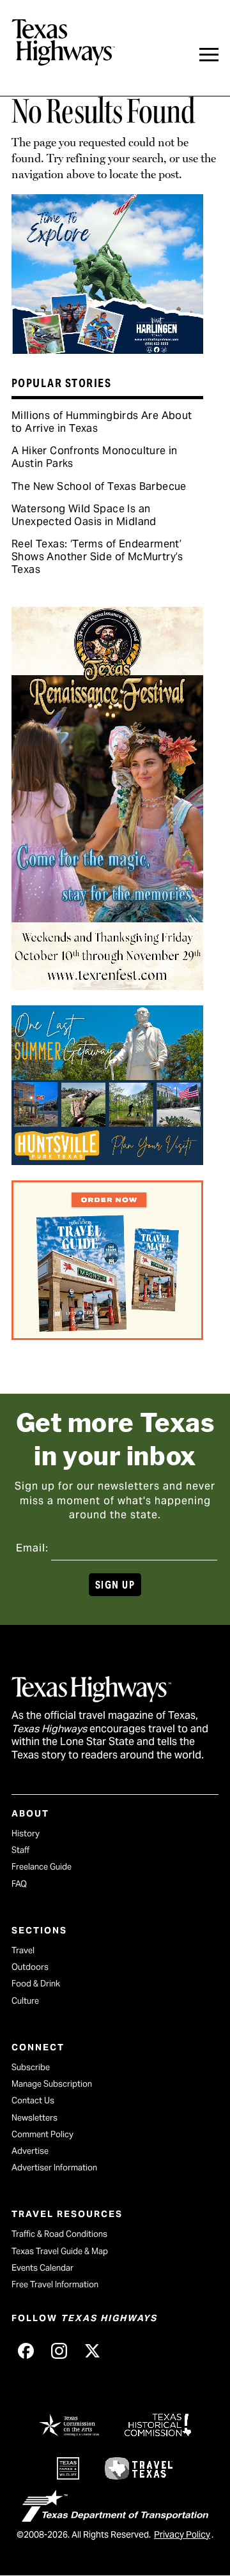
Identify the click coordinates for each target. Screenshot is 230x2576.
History (26, 1833)
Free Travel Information (55, 2284)
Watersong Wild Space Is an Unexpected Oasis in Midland (84, 515)
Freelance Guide (42, 1867)
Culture (25, 2001)
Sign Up (115, 1585)
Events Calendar (42, 2268)
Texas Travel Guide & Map (60, 2251)
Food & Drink (36, 1984)
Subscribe (31, 2067)
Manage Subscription (52, 2084)
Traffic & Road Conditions (59, 2234)
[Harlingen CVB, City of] (107, 349)
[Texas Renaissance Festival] (107, 986)
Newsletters (34, 2118)
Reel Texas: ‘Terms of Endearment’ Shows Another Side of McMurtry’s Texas (97, 557)
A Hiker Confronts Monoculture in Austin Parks (95, 457)
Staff (20, 1850)
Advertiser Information (54, 2168)
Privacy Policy (182, 2534)
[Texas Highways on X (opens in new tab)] (92, 2351)
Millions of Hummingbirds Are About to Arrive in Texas (102, 422)
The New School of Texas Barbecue (99, 486)
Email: (32, 1548)
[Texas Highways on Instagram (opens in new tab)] (59, 2351)
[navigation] (209, 55)
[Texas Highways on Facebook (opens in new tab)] (26, 2351)
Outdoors (30, 1967)
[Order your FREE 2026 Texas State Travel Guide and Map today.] (107, 1336)
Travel (23, 1950)
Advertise (30, 2151)
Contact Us (33, 2100)
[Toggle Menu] (209, 55)
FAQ (19, 1884)
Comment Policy (42, 2134)
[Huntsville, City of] (107, 1161)
